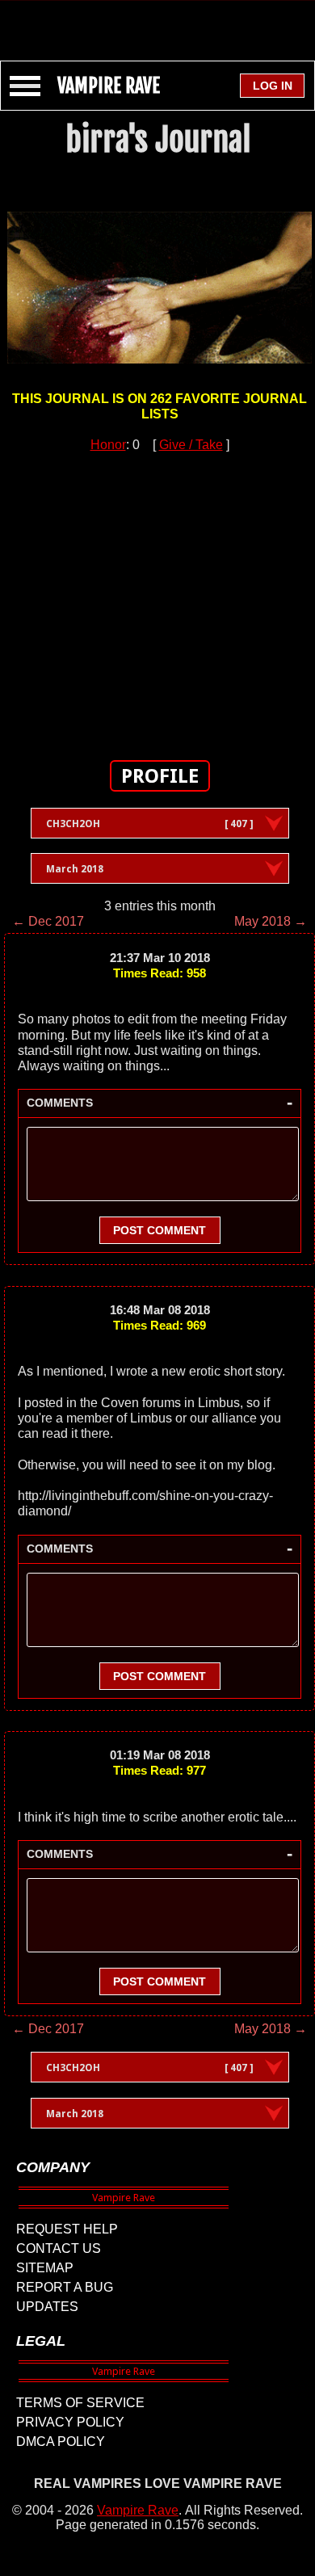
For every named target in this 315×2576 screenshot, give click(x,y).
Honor (108, 445)
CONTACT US (59, 2248)
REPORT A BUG (65, 2287)
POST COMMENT (160, 1230)
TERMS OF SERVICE (80, 2403)
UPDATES (47, 2307)
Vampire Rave (138, 2510)
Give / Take (191, 445)
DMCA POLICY (61, 2442)
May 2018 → (271, 921)
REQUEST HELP (67, 2229)
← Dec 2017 (48, 921)
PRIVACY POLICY (70, 2422)
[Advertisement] (157, 23)
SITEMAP (45, 2268)
